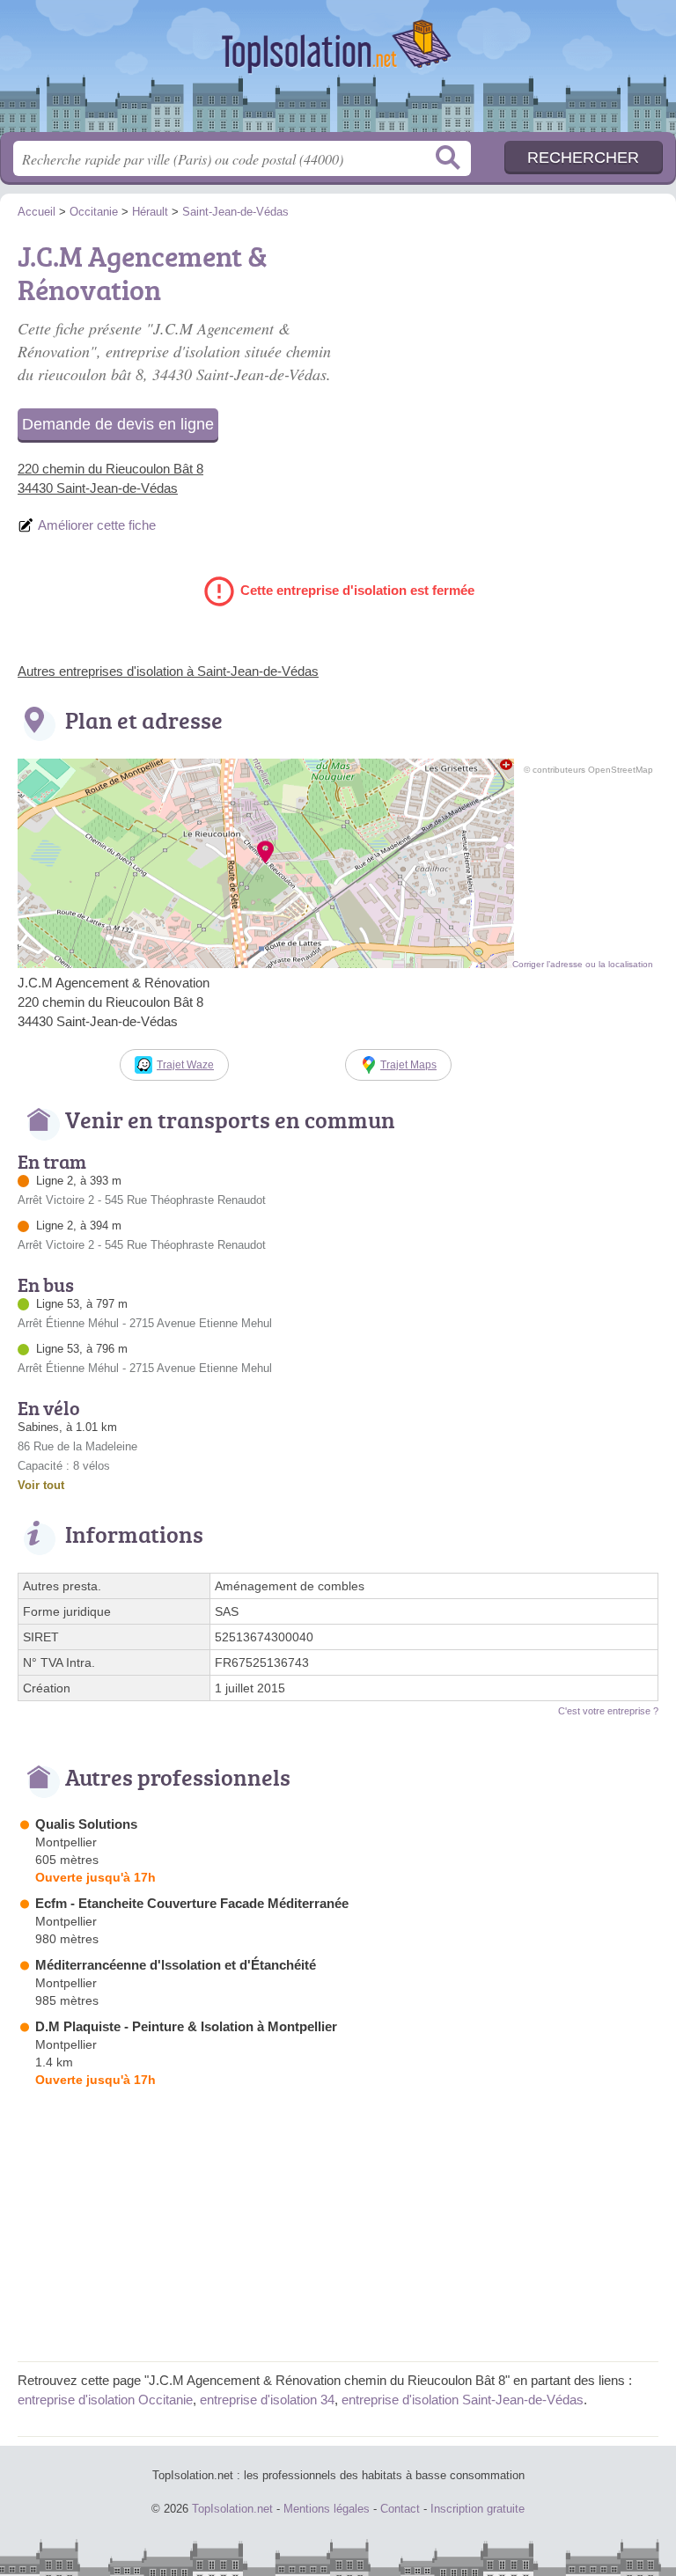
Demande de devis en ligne (118, 424)
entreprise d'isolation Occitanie (105, 2400)
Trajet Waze (185, 1065)
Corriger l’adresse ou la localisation (583, 964)
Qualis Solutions (86, 1824)
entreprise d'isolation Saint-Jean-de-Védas (463, 2400)
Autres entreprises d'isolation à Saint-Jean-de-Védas (168, 671)
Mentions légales (327, 2509)
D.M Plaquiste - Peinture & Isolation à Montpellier (186, 2026)
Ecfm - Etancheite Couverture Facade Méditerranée (192, 1903)
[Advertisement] (511, 357)
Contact (400, 2509)
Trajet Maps (408, 1065)
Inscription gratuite (478, 2509)
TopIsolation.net (338, 73)
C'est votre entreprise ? (608, 1711)
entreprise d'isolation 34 (267, 2400)
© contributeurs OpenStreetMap (588, 770)
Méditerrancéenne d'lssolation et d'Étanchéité (176, 1965)
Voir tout (41, 1485)
